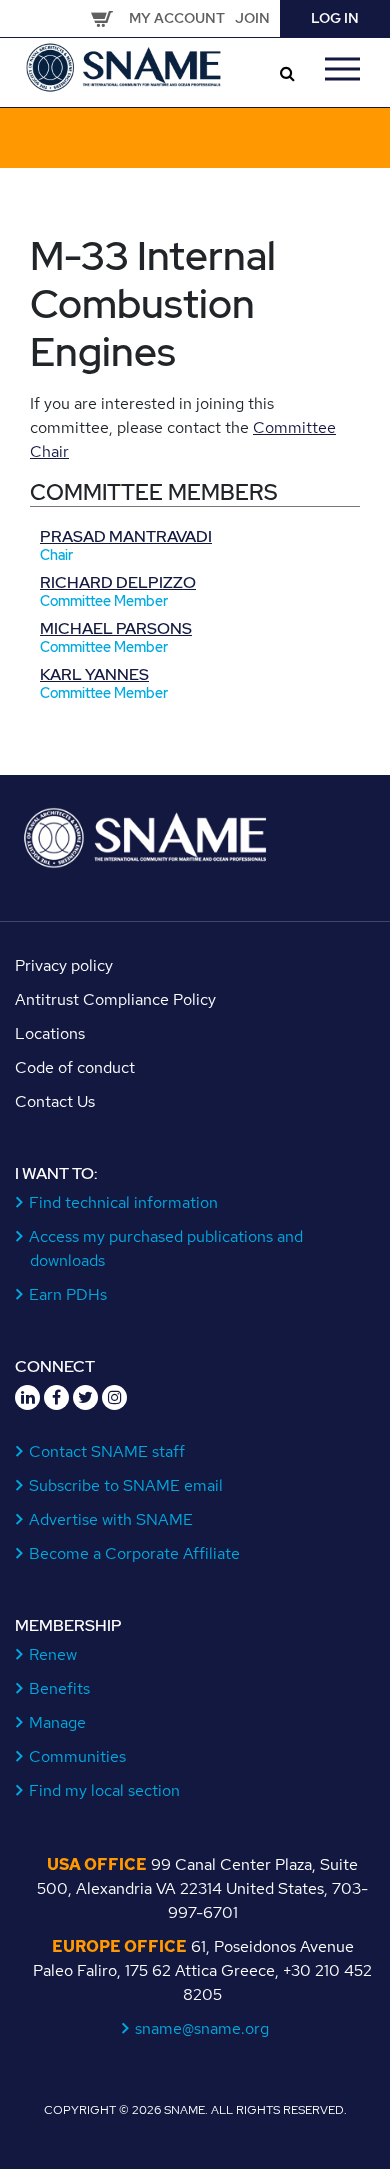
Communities (78, 1756)
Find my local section (105, 1790)
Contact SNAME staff (107, 1451)
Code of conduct (75, 1067)
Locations (50, 1033)
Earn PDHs (68, 1294)
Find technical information (124, 1202)
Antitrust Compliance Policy (115, 999)
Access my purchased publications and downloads (166, 1248)
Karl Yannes (94, 674)
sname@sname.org (202, 2028)
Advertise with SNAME (111, 1519)
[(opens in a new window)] (27, 1397)
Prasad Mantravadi (126, 536)
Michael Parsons (116, 628)
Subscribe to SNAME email (126, 1485)
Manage (58, 1722)
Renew (53, 1654)
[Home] (125, 65)
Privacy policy (64, 965)
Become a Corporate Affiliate (135, 1553)
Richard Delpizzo (118, 582)
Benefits (60, 1688)
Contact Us (55, 1101)
